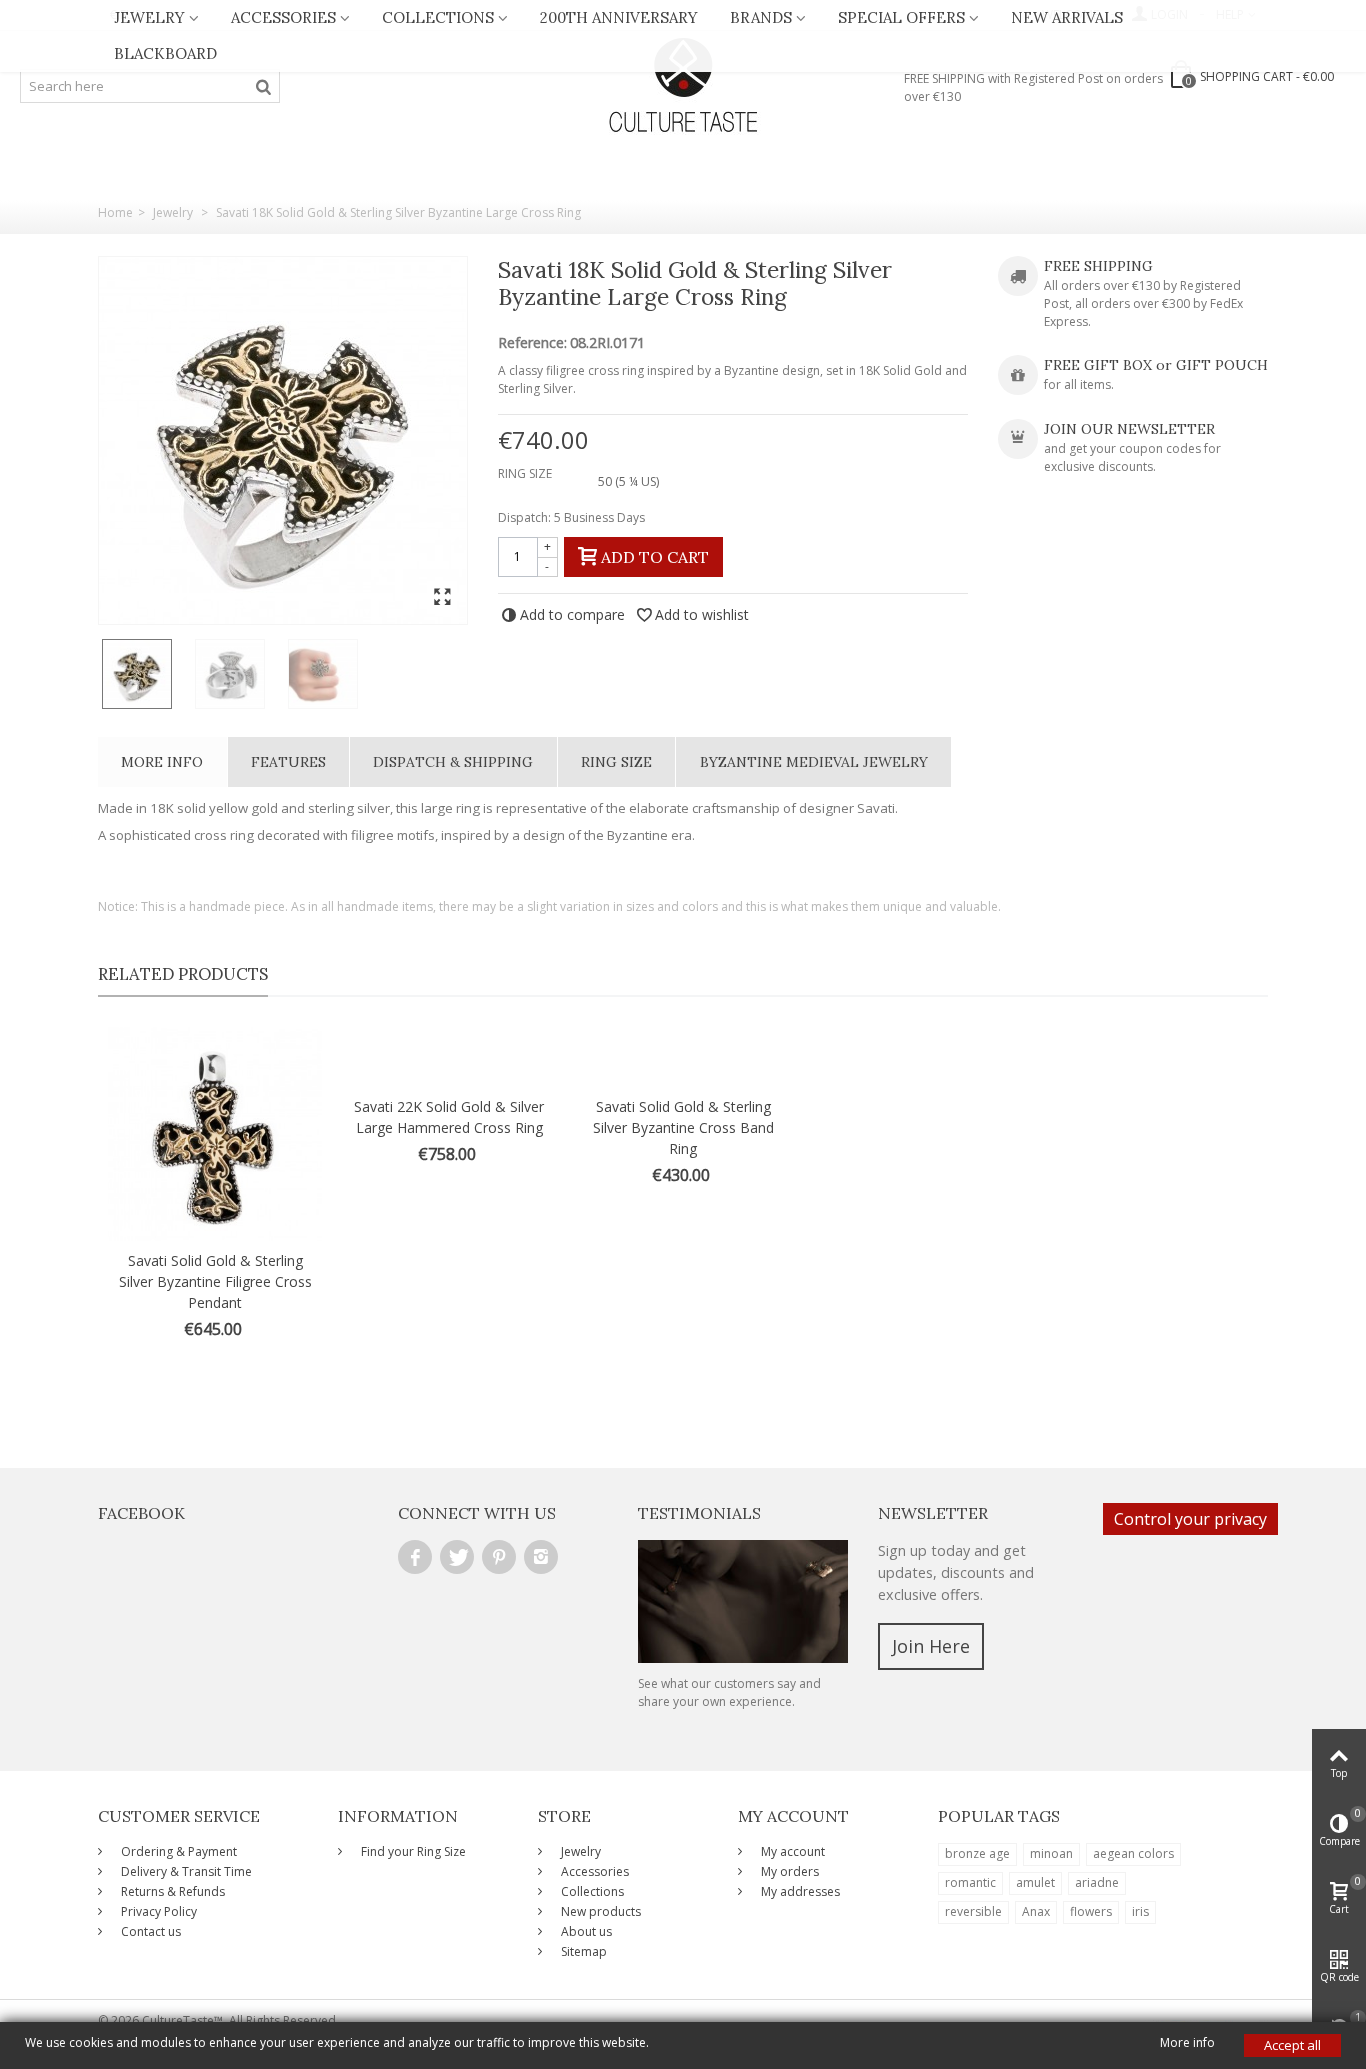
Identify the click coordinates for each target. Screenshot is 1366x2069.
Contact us (149, 1931)
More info (162, 762)
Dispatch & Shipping (453, 762)
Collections (438, 17)
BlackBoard (165, 53)
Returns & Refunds (171, 1891)
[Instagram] (541, 1557)
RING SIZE (526, 473)
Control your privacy (1190, 1519)
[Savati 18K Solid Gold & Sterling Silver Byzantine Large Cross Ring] (283, 440)
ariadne (1097, 1882)
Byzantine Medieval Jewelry (814, 762)
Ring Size (616, 762)
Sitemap (582, 1951)
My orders (788, 1871)
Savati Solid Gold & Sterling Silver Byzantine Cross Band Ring (683, 1127)
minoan (1051, 1853)
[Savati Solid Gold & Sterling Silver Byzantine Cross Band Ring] (683, 1057)
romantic (970, 1882)
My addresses (799, 1891)
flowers (1091, 1911)
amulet (1035, 1882)
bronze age (977, 1853)
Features (288, 762)
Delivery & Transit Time (185, 1871)
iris (1140, 1911)
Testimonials (699, 1513)
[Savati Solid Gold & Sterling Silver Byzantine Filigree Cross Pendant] (215, 1134)
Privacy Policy (157, 1911)
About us (585, 1931)
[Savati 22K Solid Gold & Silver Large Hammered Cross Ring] (449, 1057)
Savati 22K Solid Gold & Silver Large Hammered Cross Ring (449, 1117)
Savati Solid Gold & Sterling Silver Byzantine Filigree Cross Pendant (215, 1281)
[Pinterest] (499, 1557)
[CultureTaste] (683, 86)
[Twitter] (457, 1557)
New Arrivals (1067, 17)
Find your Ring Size (412, 1851)
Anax (1036, 1911)
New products (599, 1911)
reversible (973, 1911)
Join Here (931, 1646)
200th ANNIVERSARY (619, 17)
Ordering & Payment (177, 1851)
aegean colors (1133, 1853)
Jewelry (149, 17)
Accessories (283, 17)
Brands (761, 17)
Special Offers (901, 17)
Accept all (1292, 2045)
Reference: (532, 343)
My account (791, 1851)
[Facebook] (415, 1557)
